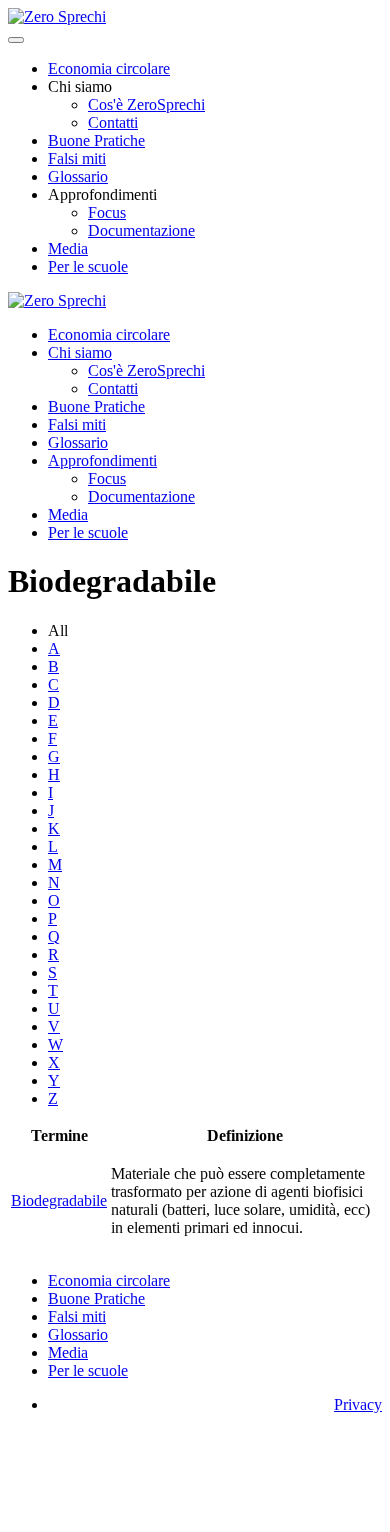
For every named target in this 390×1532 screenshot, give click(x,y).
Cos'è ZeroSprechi (146, 104)
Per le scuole (88, 266)
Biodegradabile (59, 1200)
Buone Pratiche (96, 140)
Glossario (78, 176)
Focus (107, 212)
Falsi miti (77, 158)
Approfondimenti (102, 460)
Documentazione (141, 230)
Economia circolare (109, 68)
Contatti (113, 122)
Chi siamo (80, 352)
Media (68, 248)
